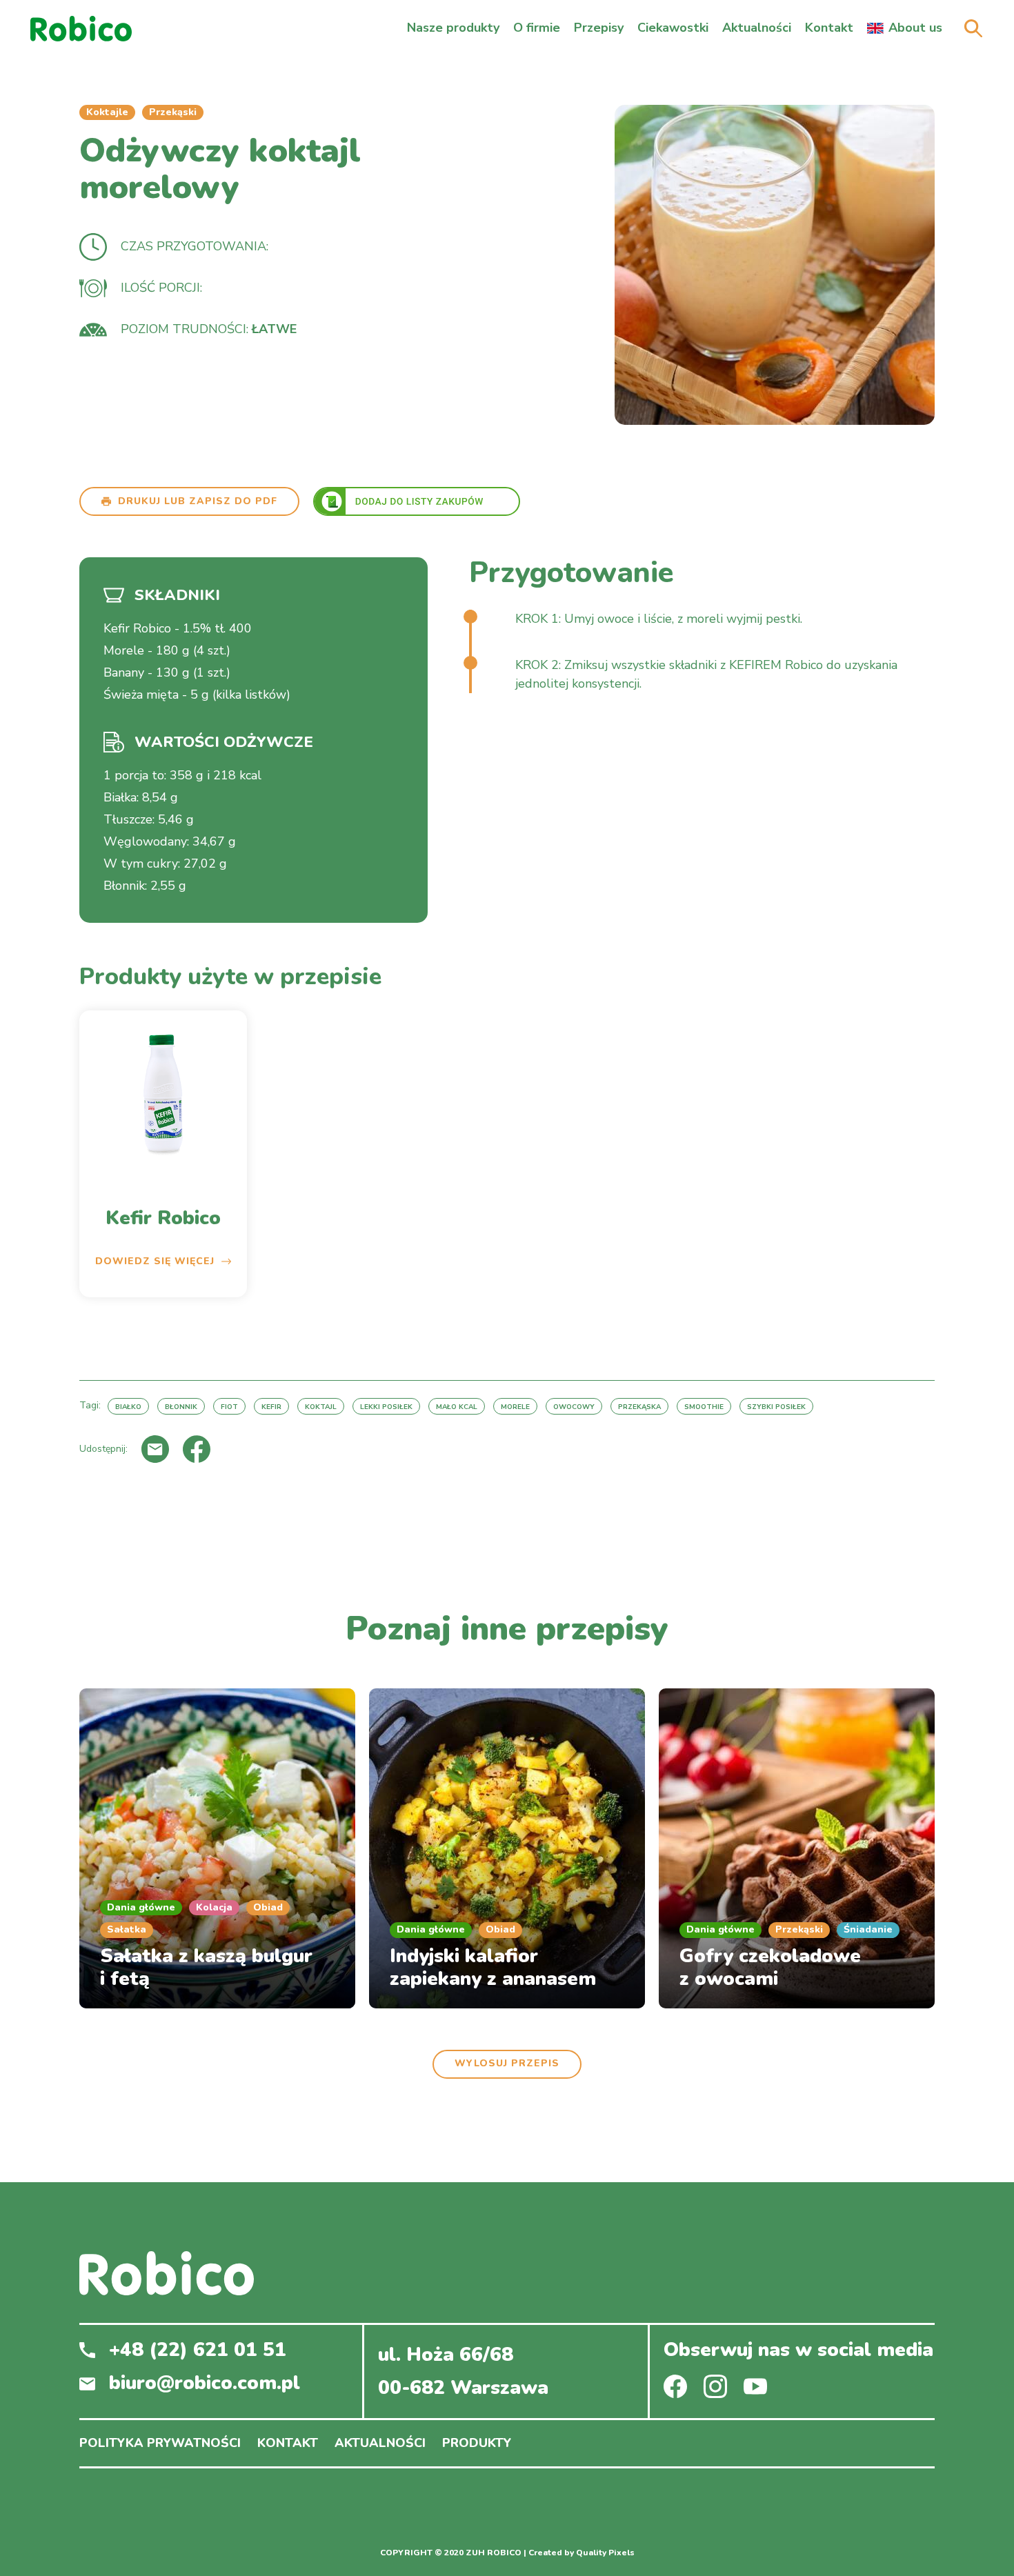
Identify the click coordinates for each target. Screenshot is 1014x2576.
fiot (229, 1407)
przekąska (639, 1407)
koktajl (321, 1407)
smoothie (704, 1407)
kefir (271, 1407)
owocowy (574, 1407)
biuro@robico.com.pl (205, 2384)
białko (128, 1407)
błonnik (181, 1407)
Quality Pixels (605, 2553)
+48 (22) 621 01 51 (198, 2350)
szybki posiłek (776, 1407)
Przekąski (173, 112)
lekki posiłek (386, 1407)
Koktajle (107, 112)
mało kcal (457, 1407)
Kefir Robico (163, 1219)
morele (515, 1407)
